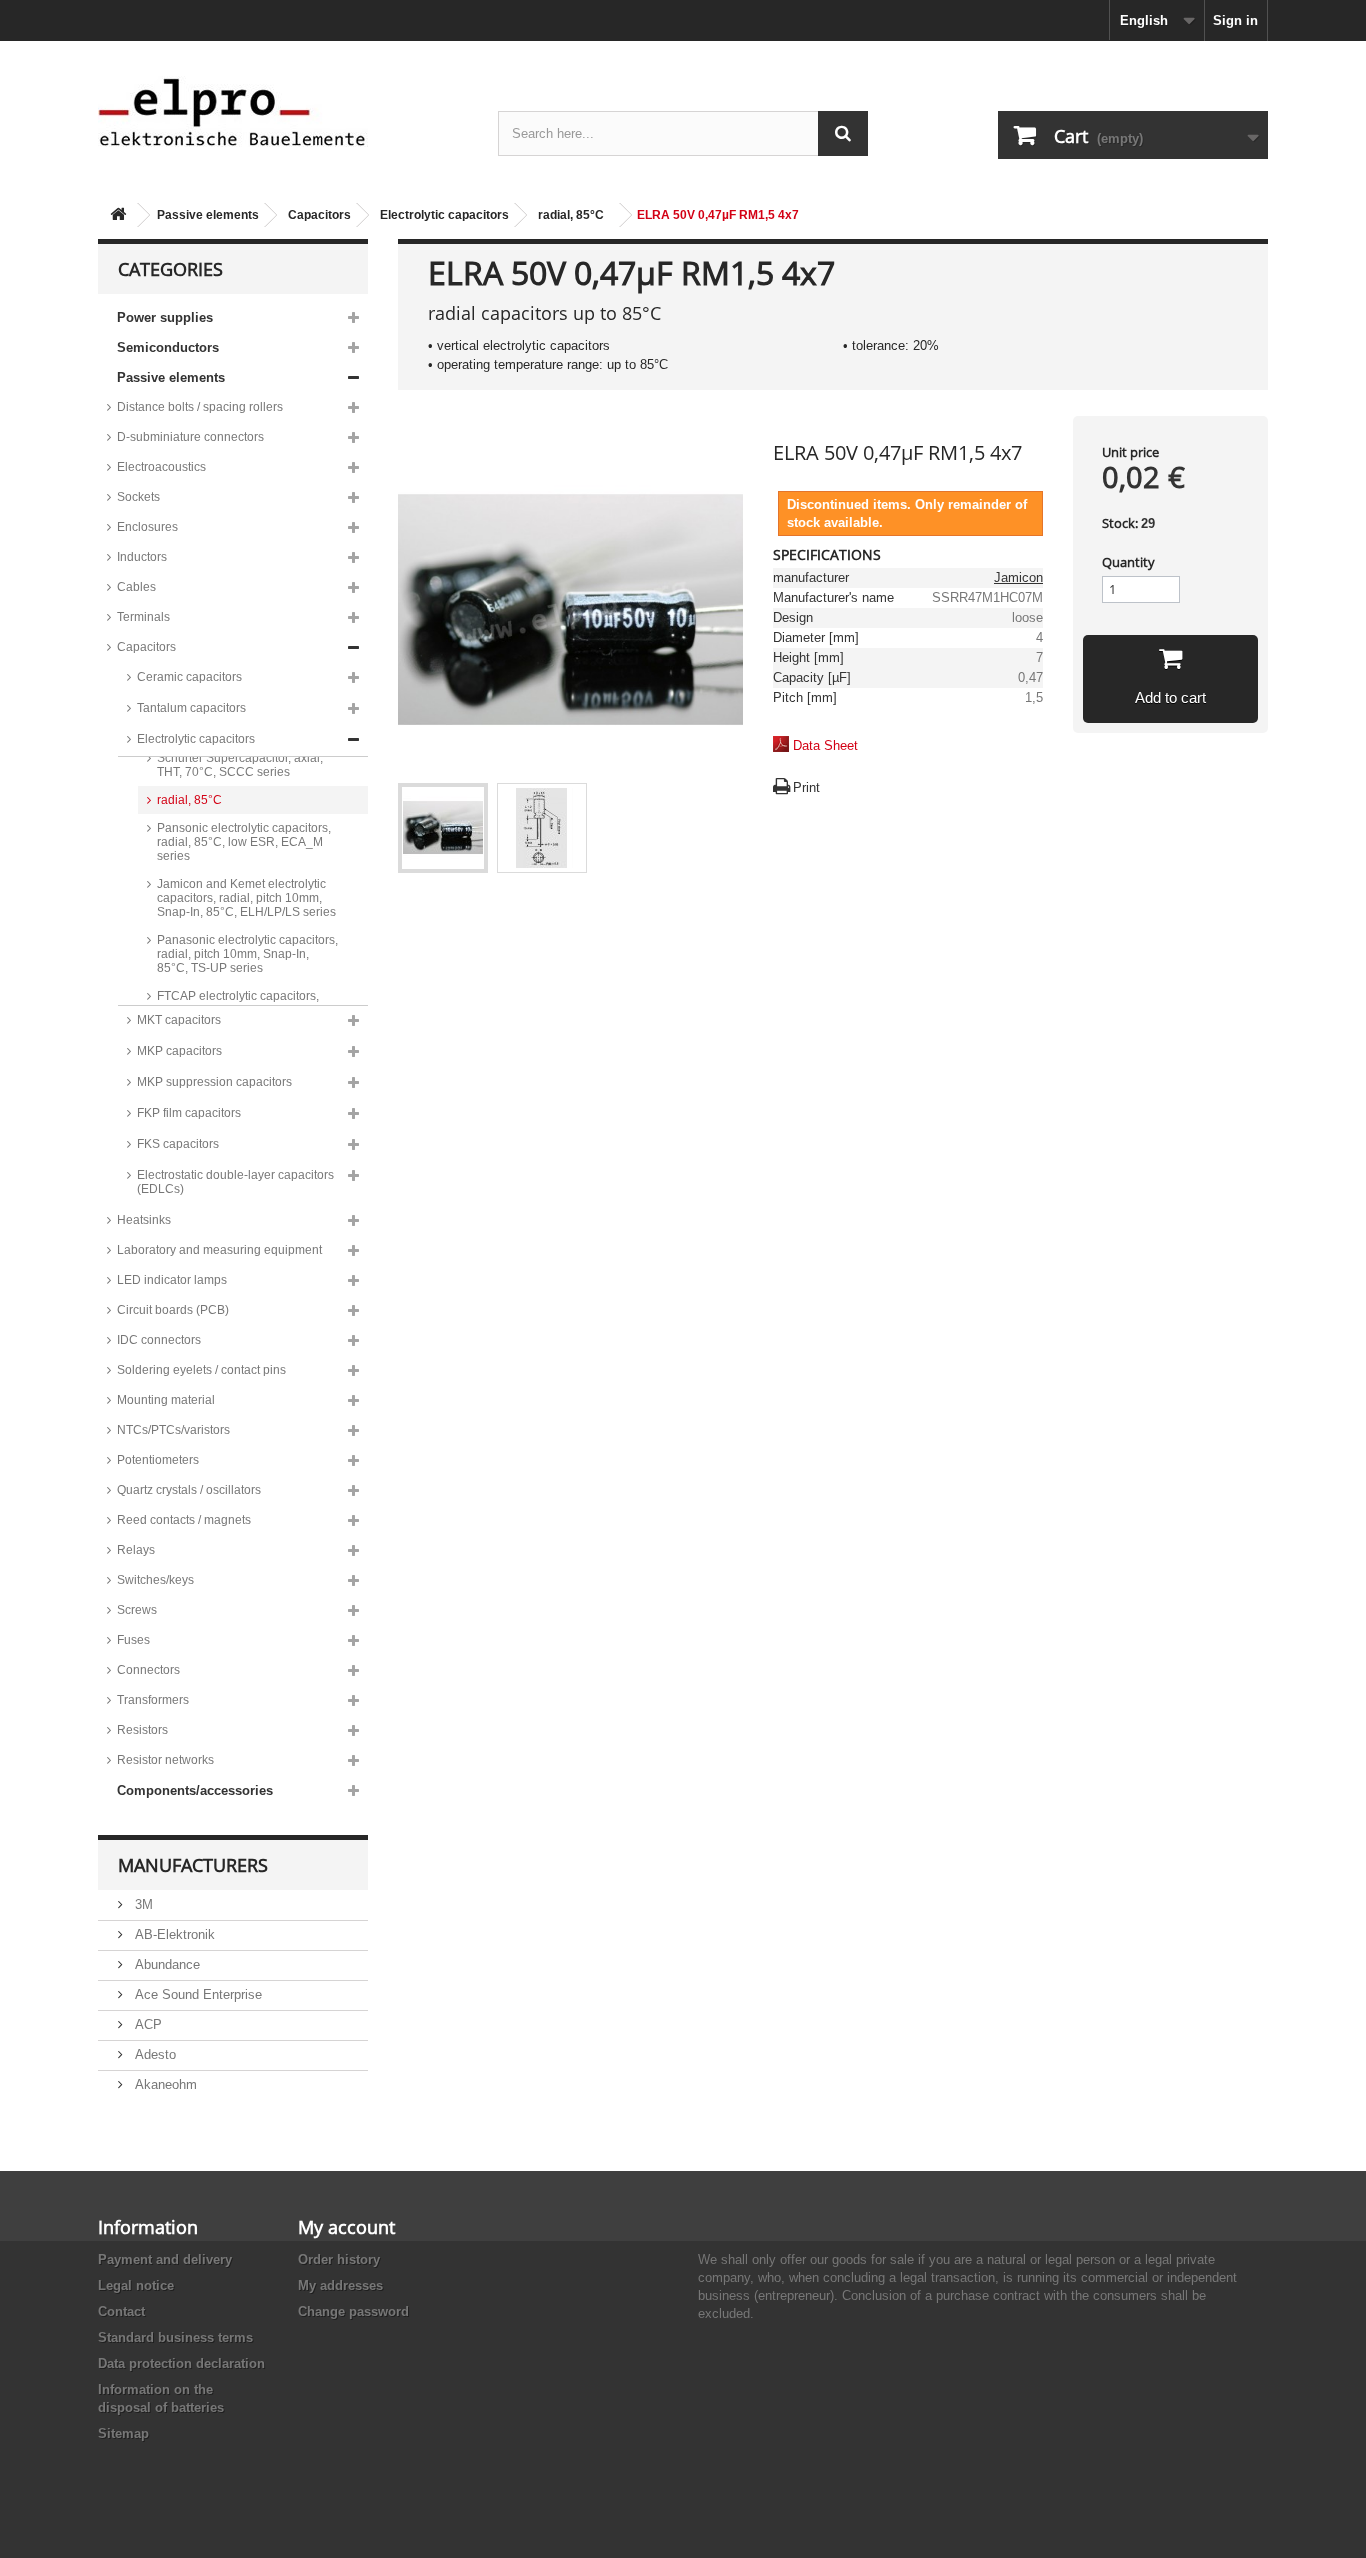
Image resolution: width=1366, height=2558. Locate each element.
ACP (146, 2024)
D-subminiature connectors (190, 437)
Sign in (1235, 20)
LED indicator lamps (172, 1280)
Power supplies (165, 317)
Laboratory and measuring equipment (219, 1250)
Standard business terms (175, 2337)
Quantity (1128, 562)
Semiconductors (168, 347)
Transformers (153, 1700)
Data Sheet (825, 745)
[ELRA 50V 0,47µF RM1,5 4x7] (443, 828)
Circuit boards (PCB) (173, 1310)
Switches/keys (155, 1580)
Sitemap (123, 2433)
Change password (353, 2311)
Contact (121, 2311)
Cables (136, 587)
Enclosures (147, 527)
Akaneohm (164, 2084)
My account (346, 2227)
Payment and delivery (165, 2259)
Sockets (138, 497)
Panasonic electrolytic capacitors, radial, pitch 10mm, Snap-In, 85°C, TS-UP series (247, 954)
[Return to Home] (118, 215)
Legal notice (136, 2285)
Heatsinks (144, 1220)
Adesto (153, 2054)
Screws (137, 1610)
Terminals (143, 617)
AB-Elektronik (173, 1934)
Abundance (165, 1964)
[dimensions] (542, 828)
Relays (136, 1550)
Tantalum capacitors (191, 708)
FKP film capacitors (189, 1113)
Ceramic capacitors (189, 677)
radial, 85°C (571, 215)
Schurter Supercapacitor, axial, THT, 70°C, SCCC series (240, 765)
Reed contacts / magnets (184, 1520)
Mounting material (166, 1400)
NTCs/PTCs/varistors (173, 1430)
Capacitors (319, 215)
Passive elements (208, 215)
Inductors (142, 557)
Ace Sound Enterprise (196, 1994)
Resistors (142, 1730)
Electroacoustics (161, 467)
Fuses (133, 1640)
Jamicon (1018, 577)
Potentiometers (158, 1460)
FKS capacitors (178, 1144)
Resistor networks (165, 1760)
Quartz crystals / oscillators (189, 1490)
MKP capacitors (179, 1051)
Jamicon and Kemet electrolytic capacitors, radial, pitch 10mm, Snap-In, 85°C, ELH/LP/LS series (246, 898)
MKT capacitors (179, 1020)
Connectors (148, 1670)
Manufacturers (193, 1865)
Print (806, 787)
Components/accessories (195, 1790)
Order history (339, 2259)
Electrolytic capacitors (444, 215)
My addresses (340, 2285)
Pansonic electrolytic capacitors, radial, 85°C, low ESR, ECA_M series (244, 842)
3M (142, 1904)
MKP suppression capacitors (214, 1082)
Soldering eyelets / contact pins (201, 1370)
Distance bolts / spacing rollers (200, 407)
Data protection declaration (181, 2363)
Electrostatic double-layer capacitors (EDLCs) (235, 1182)
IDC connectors (159, 1340)
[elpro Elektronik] (283, 111)
